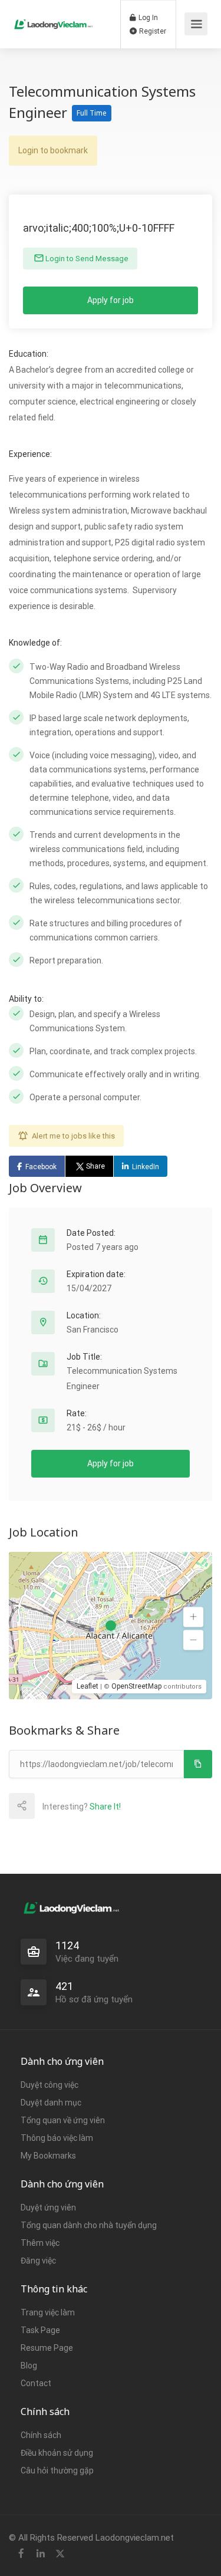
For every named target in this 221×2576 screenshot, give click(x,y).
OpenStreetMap (136, 1686)
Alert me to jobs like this (73, 1136)
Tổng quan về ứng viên (63, 2120)
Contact (36, 2383)
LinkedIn (146, 1167)
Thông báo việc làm (57, 2138)
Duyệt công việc (50, 2085)
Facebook (41, 1167)
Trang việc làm (48, 2312)
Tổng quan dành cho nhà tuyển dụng (89, 2225)
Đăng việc (38, 2261)
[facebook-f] (21, 2554)
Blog (29, 2366)
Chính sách (41, 2435)
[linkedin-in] (40, 2554)
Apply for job (111, 300)
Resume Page (47, 2348)
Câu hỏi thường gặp (57, 2470)
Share (95, 1166)
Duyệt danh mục (51, 2103)
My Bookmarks (48, 2156)
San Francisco (93, 1330)
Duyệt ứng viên (48, 2207)
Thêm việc (40, 2243)
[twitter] (60, 2554)
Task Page (40, 2330)
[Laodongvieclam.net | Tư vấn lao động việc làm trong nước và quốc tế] (54, 14)
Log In (147, 18)
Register (152, 31)
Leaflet (88, 1686)
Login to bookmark (53, 150)
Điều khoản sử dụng (57, 2453)
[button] (193, 1617)
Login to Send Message (86, 259)
